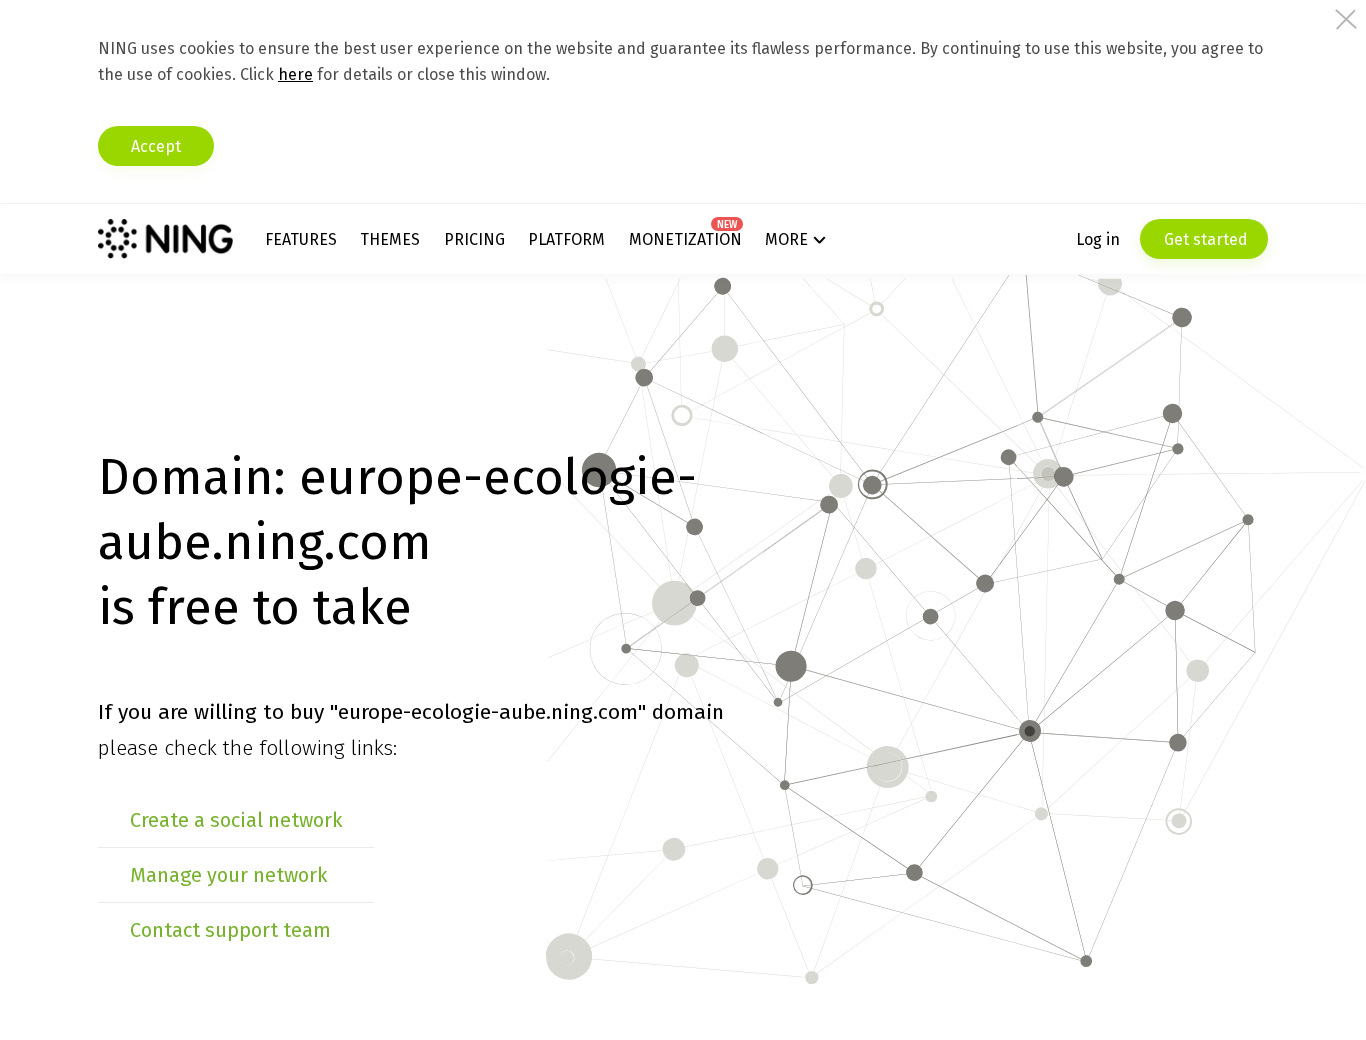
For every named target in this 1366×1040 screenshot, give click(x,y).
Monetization (685, 239)
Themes (390, 239)
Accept (156, 146)
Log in (1098, 239)
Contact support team (230, 930)
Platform (566, 239)
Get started (1204, 239)
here (295, 74)
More (786, 239)
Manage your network (228, 875)
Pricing (474, 239)
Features (301, 239)
